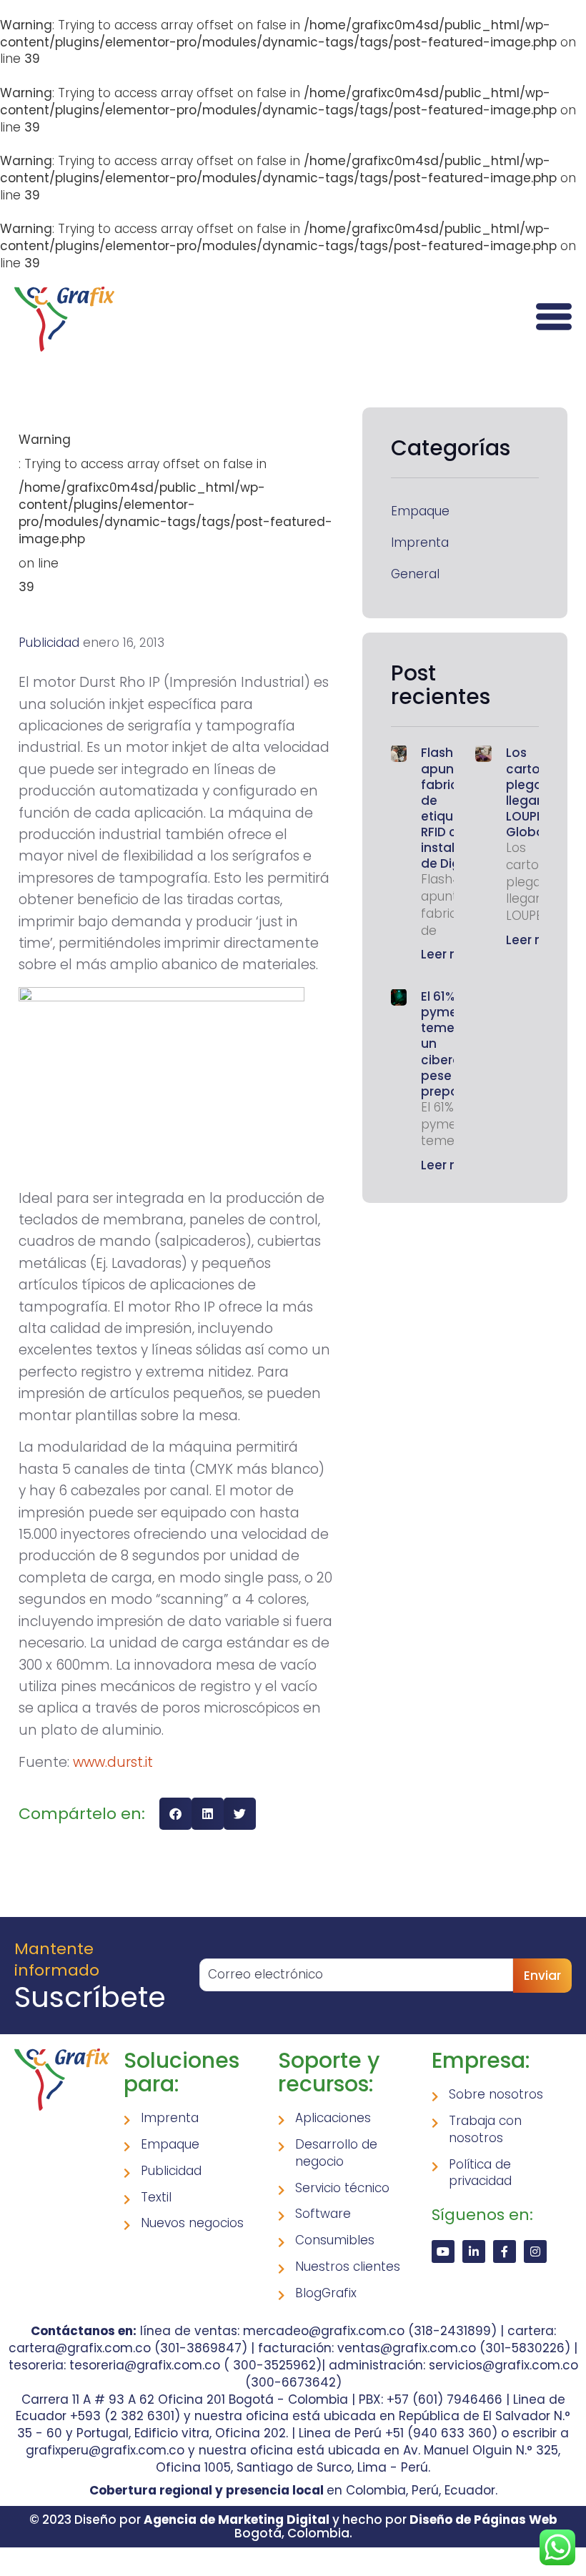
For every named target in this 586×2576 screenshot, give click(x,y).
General (415, 574)
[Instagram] (535, 2251)
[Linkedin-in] (474, 2251)
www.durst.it (113, 1762)
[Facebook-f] (505, 2251)
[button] (175, 1814)
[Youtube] (443, 2251)
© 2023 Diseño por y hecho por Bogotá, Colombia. (293, 2526)
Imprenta (420, 543)
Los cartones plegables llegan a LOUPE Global (537, 792)
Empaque (420, 511)
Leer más (449, 954)
